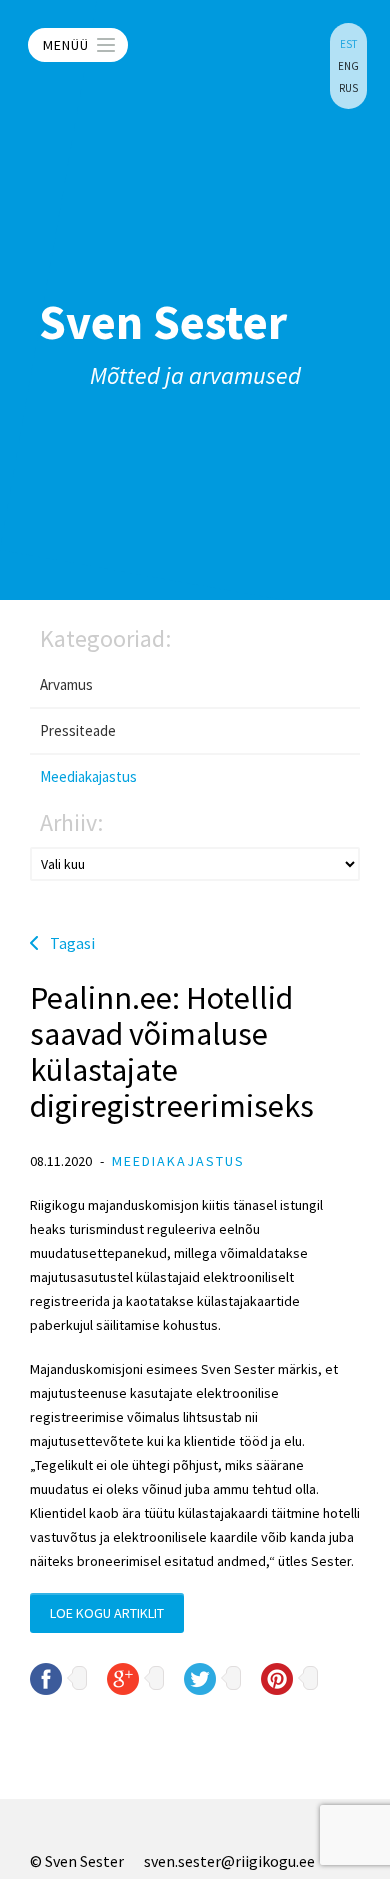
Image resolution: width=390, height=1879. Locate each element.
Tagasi (72, 943)
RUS (348, 88)
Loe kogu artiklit (107, 1613)
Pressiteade (78, 730)
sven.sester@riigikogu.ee (229, 1861)
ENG (348, 66)
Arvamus (66, 684)
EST (348, 44)
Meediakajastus (88, 776)
